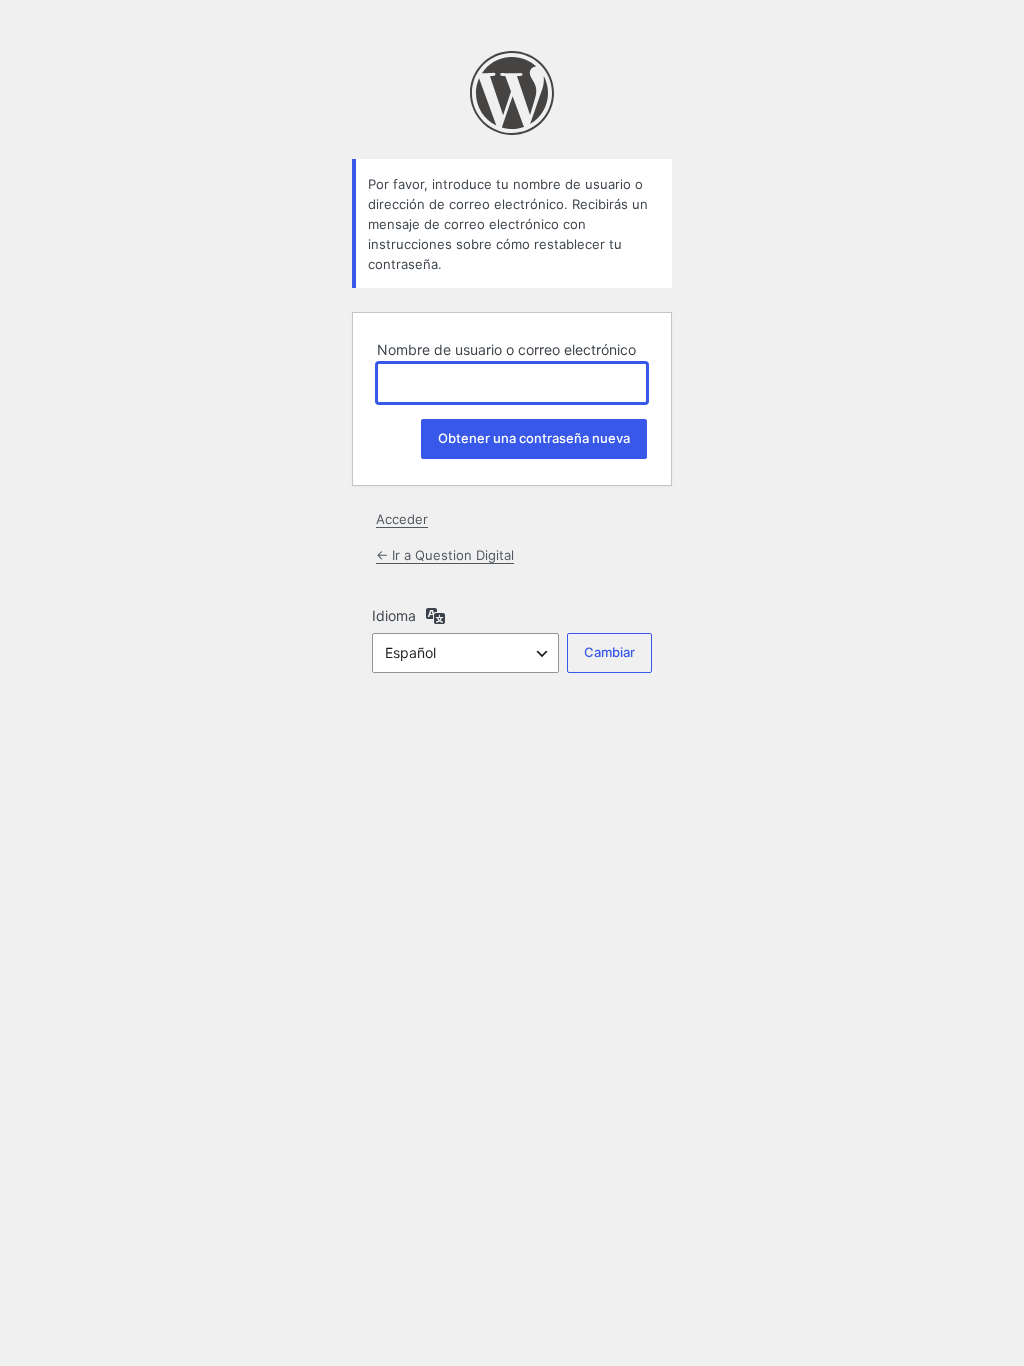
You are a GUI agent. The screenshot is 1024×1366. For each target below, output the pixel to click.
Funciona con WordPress (512, 93)
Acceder (402, 519)
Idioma (394, 615)
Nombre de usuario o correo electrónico (506, 349)
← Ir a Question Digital (445, 555)
